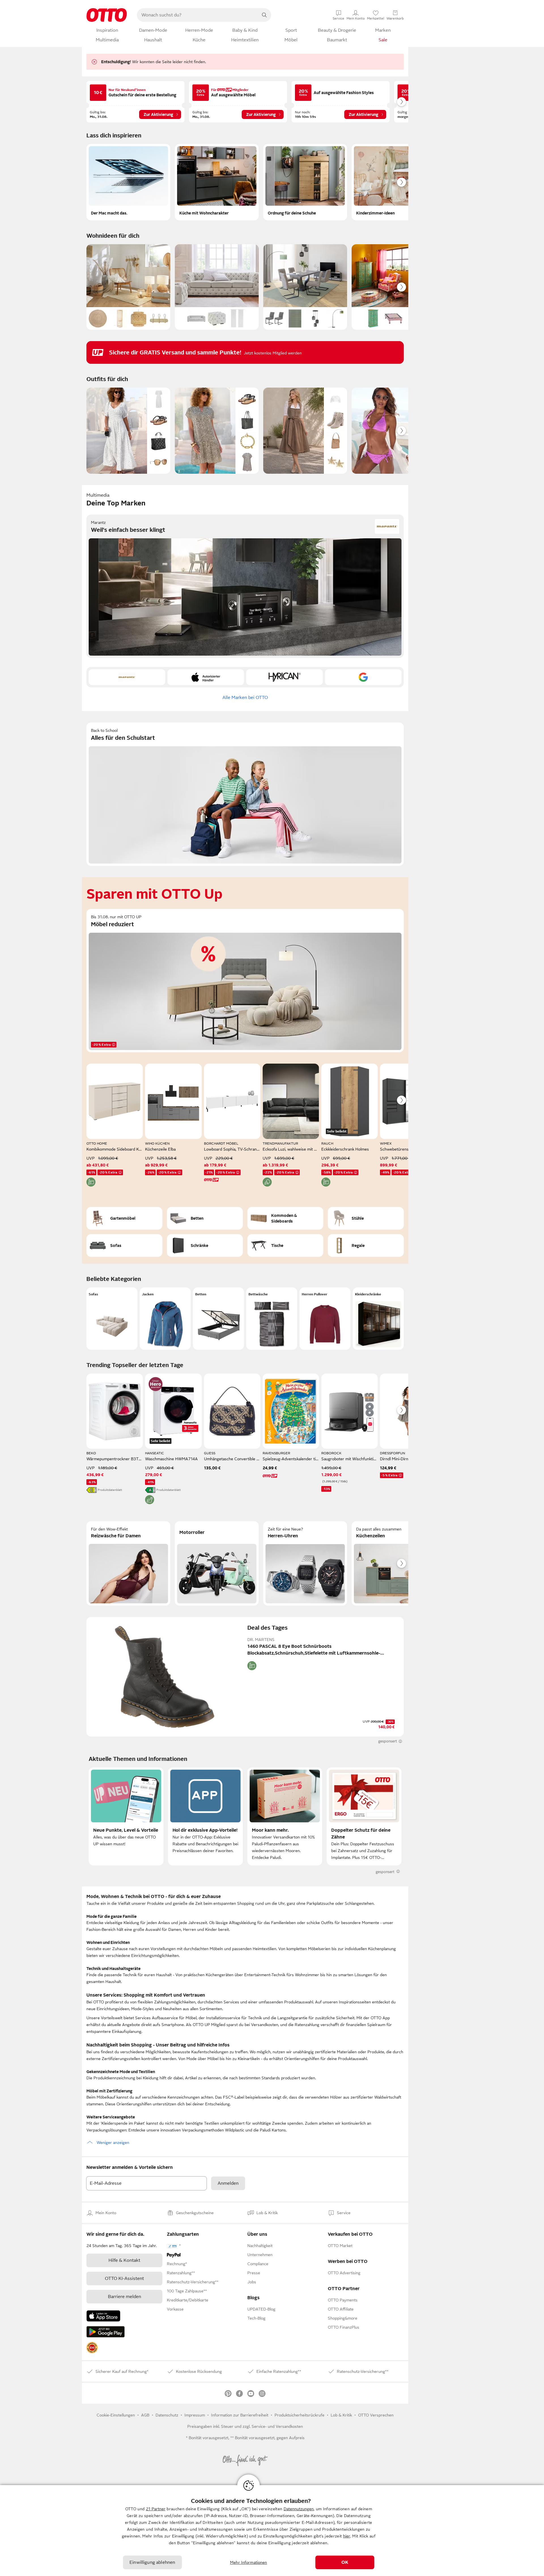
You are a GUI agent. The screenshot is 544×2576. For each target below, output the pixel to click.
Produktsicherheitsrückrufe (299, 2415)
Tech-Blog (256, 2318)
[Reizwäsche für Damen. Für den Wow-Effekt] (128, 1563)
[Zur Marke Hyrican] (284, 677)
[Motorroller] (217, 1563)
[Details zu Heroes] (156, 1384)
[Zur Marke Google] (363, 677)
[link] (92, 2348)
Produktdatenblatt (110, 1490)
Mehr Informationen (249, 2562)
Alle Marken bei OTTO (245, 698)
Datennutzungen (299, 2509)
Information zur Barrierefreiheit (240, 2415)
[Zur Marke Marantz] (127, 677)
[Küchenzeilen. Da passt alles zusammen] (394, 1563)
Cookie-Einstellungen (116, 2415)
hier (347, 2536)
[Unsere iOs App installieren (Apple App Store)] (103, 2316)
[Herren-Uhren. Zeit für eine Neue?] (305, 1563)
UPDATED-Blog (261, 2309)
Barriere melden (125, 2297)
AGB (145, 2415)
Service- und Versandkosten (277, 2426)
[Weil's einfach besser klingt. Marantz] (245, 586)
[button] (112, 1319)
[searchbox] (197, 15)
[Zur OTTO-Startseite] (107, 15)
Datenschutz (167, 2415)
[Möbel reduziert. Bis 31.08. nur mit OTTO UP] (245, 981)
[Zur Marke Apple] (206, 677)
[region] (272, 2531)
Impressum (195, 2415)
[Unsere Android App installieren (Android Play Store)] (106, 2332)
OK (345, 2562)
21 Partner (156, 2509)
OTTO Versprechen (376, 2415)
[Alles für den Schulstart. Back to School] (245, 794)
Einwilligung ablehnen (152, 2562)
